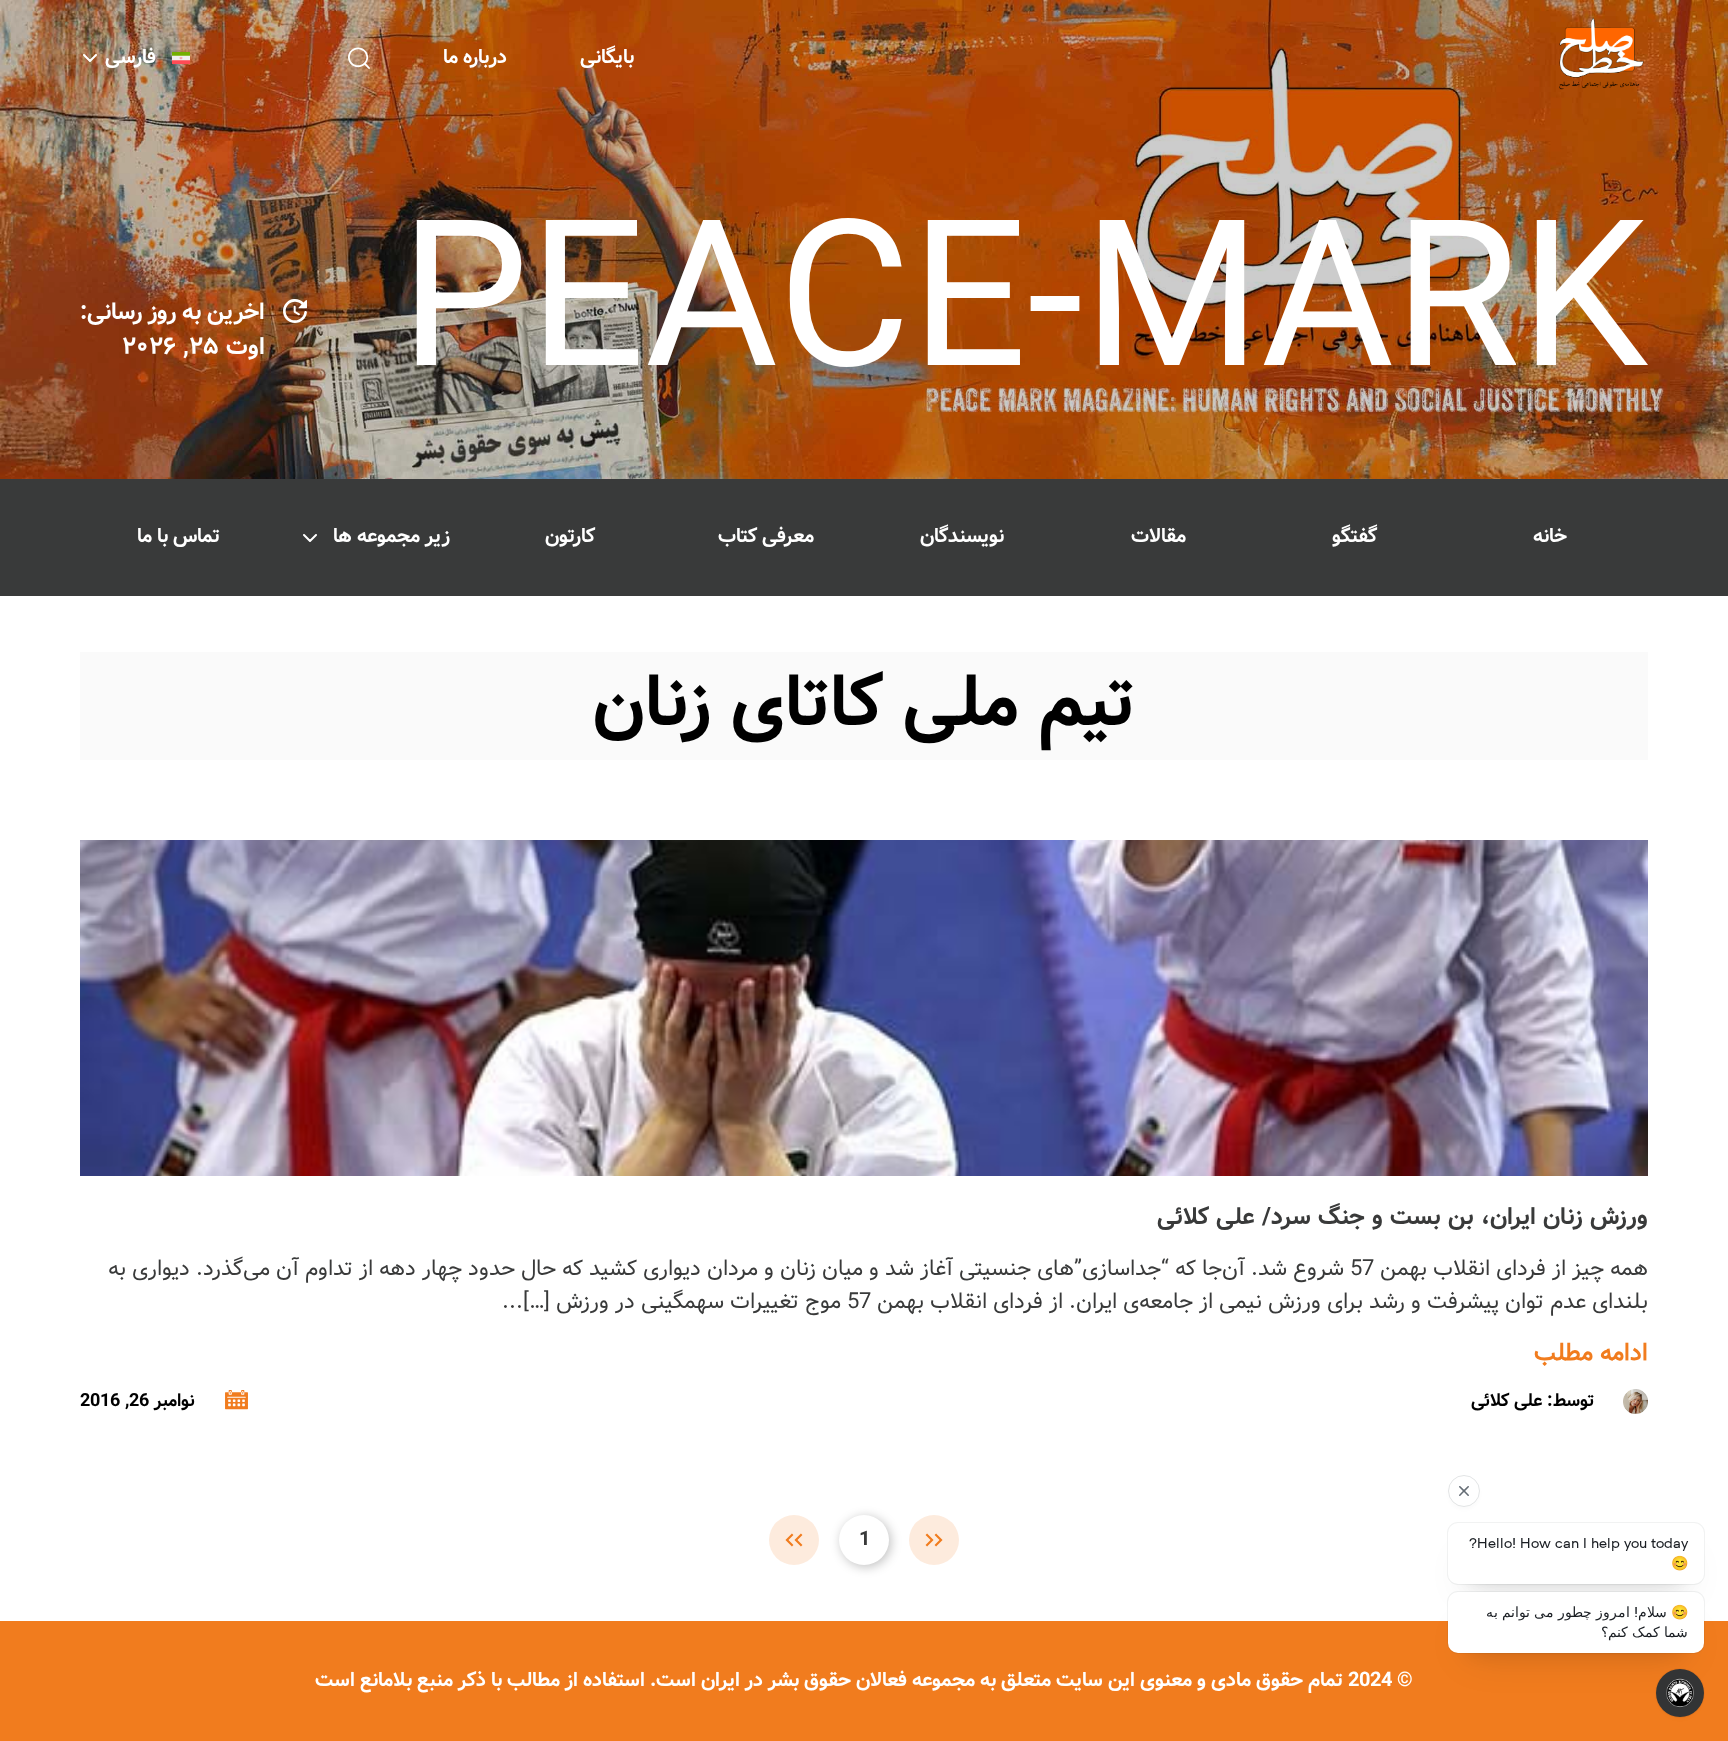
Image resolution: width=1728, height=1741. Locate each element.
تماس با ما (178, 536)
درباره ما (475, 57)
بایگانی (607, 57)
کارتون (570, 536)
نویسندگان (962, 536)
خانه (1550, 536)
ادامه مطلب (1591, 1354)
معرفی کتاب (766, 536)
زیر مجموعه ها (391, 536)
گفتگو (1354, 536)
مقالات (1158, 536)
